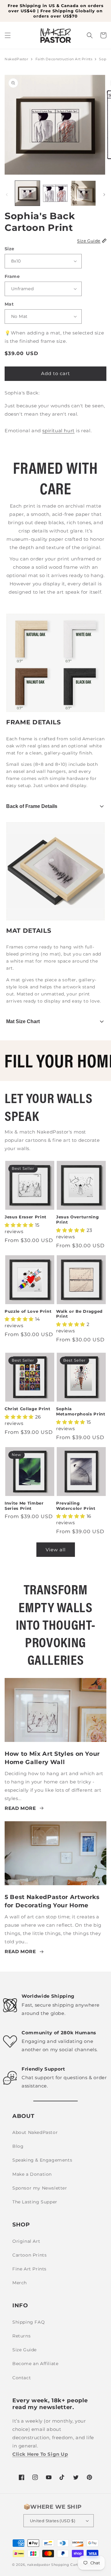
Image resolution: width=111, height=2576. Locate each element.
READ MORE (20, 1808)
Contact (22, 2378)
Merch (20, 2283)
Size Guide (25, 2350)
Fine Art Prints (29, 2269)
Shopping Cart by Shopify (75, 2565)
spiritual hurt (58, 431)
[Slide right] (104, 195)
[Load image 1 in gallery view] (27, 193)
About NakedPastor (35, 2132)
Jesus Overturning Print (77, 1219)
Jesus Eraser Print (26, 1217)
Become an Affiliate (35, 2364)
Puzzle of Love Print (28, 1311)
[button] (8, 35)
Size (10, 249)
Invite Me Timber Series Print (24, 1506)
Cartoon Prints (29, 2255)
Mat (9, 304)
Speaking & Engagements (42, 2160)
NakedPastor (16, 59)
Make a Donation (32, 2174)
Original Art (26, 2241)
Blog (18, 2146)
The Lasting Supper (35, 2202)
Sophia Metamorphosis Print (81, 1411)
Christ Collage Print (27, 1409)
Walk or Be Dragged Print (79, 1314)
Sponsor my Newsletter (40, 2188)
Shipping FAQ (29, 2322)
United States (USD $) (53, 2521)
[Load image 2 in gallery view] (55, 193)
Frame (12, 276)
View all (56, 1550)
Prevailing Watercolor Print (76, 1506)
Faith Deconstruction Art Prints (64, 59)
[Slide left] (7, 195)
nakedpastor (39, 2565)
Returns (21, 2336)
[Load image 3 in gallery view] (83, 193)
